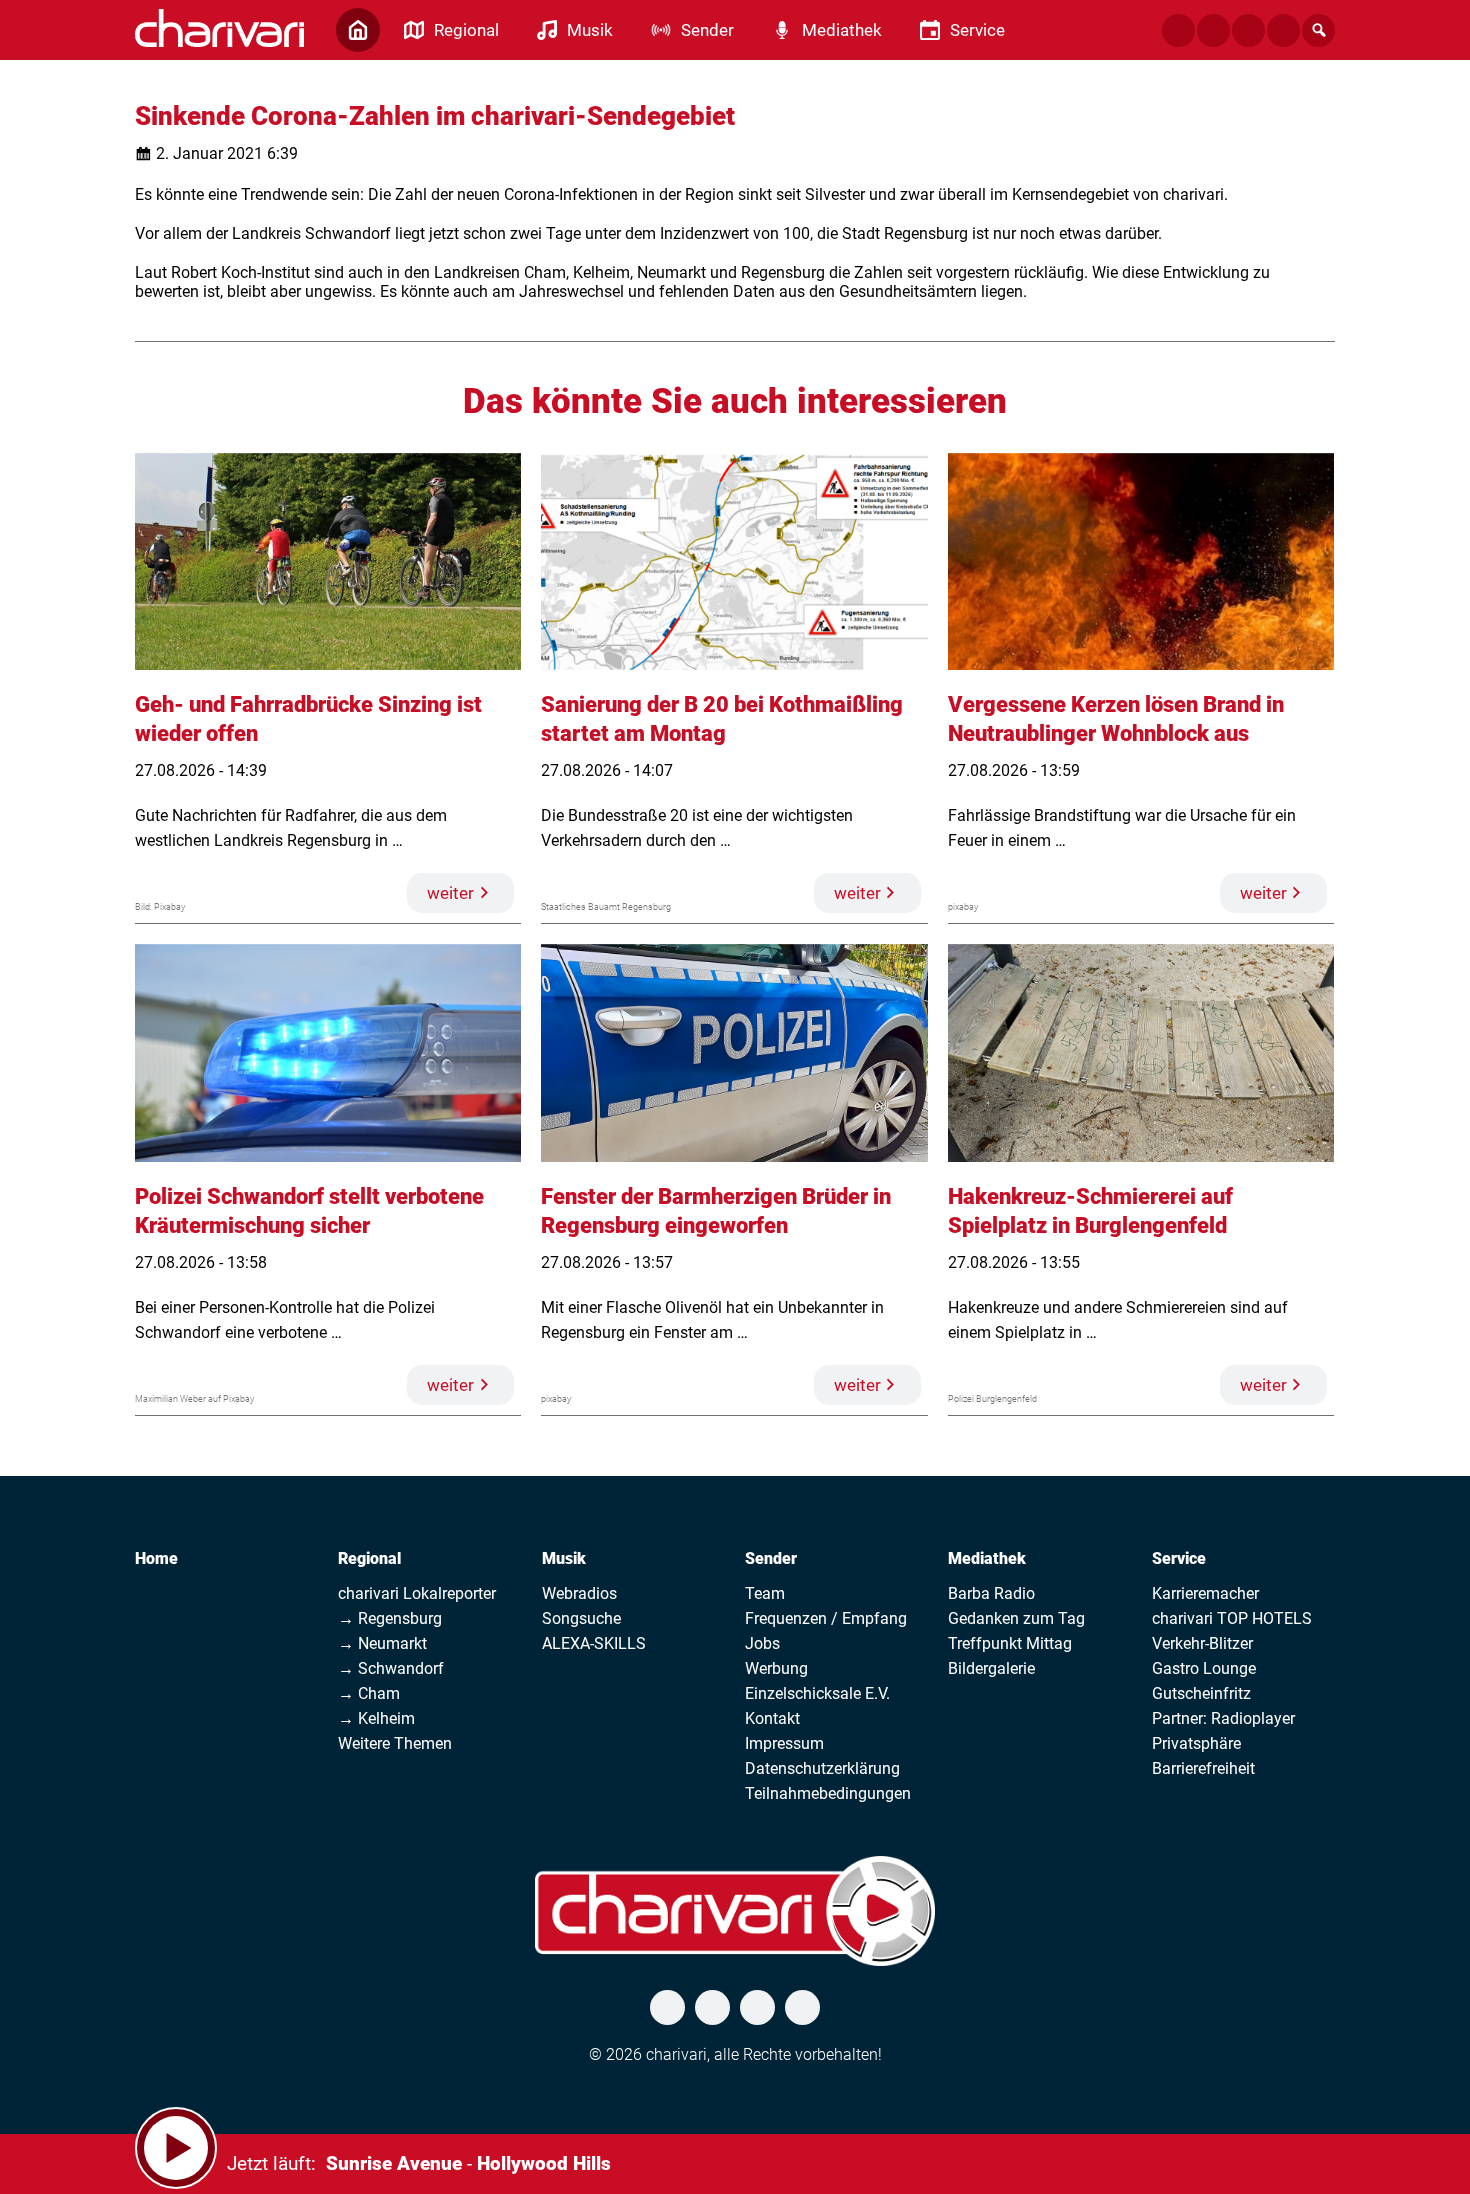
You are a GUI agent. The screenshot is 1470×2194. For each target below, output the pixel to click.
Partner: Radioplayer (1223, 1718)
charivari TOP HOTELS (1232, 1618)
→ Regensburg (390, 1618)
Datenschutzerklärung (822, 1768)
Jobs (762, 1643)
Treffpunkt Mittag (1010, 1643)
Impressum (784, 1743)
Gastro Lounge (1204, 1668)
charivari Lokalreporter (417, 1593)
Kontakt (772, 1718)
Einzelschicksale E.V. (817, 1693)
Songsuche (581, 1618)
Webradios (579, 1593)
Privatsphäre (1196, 1743)
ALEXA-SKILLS (594, 1643)
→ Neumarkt (382, 1643)
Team (765, 1593)
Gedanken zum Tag (1016, 1618)
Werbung (776, 1668)
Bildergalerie (991, 1668)
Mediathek (987, 1558)
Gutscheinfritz (1201, 1693)
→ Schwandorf (391, 1668)
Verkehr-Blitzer (1202, 1643)
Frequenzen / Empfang (826, 1618)
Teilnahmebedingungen (828, 1793)
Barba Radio (991, 1593)
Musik (564, 1558)
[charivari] (219, 28)
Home (156, 1558)
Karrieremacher (1205, 1593)
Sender (771, 1558)
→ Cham (369, 1693)
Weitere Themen (395, 1743)
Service (1179, 1558)
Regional (369, 1558)
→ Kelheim (376, 1718)
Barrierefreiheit (1203, 1768)
